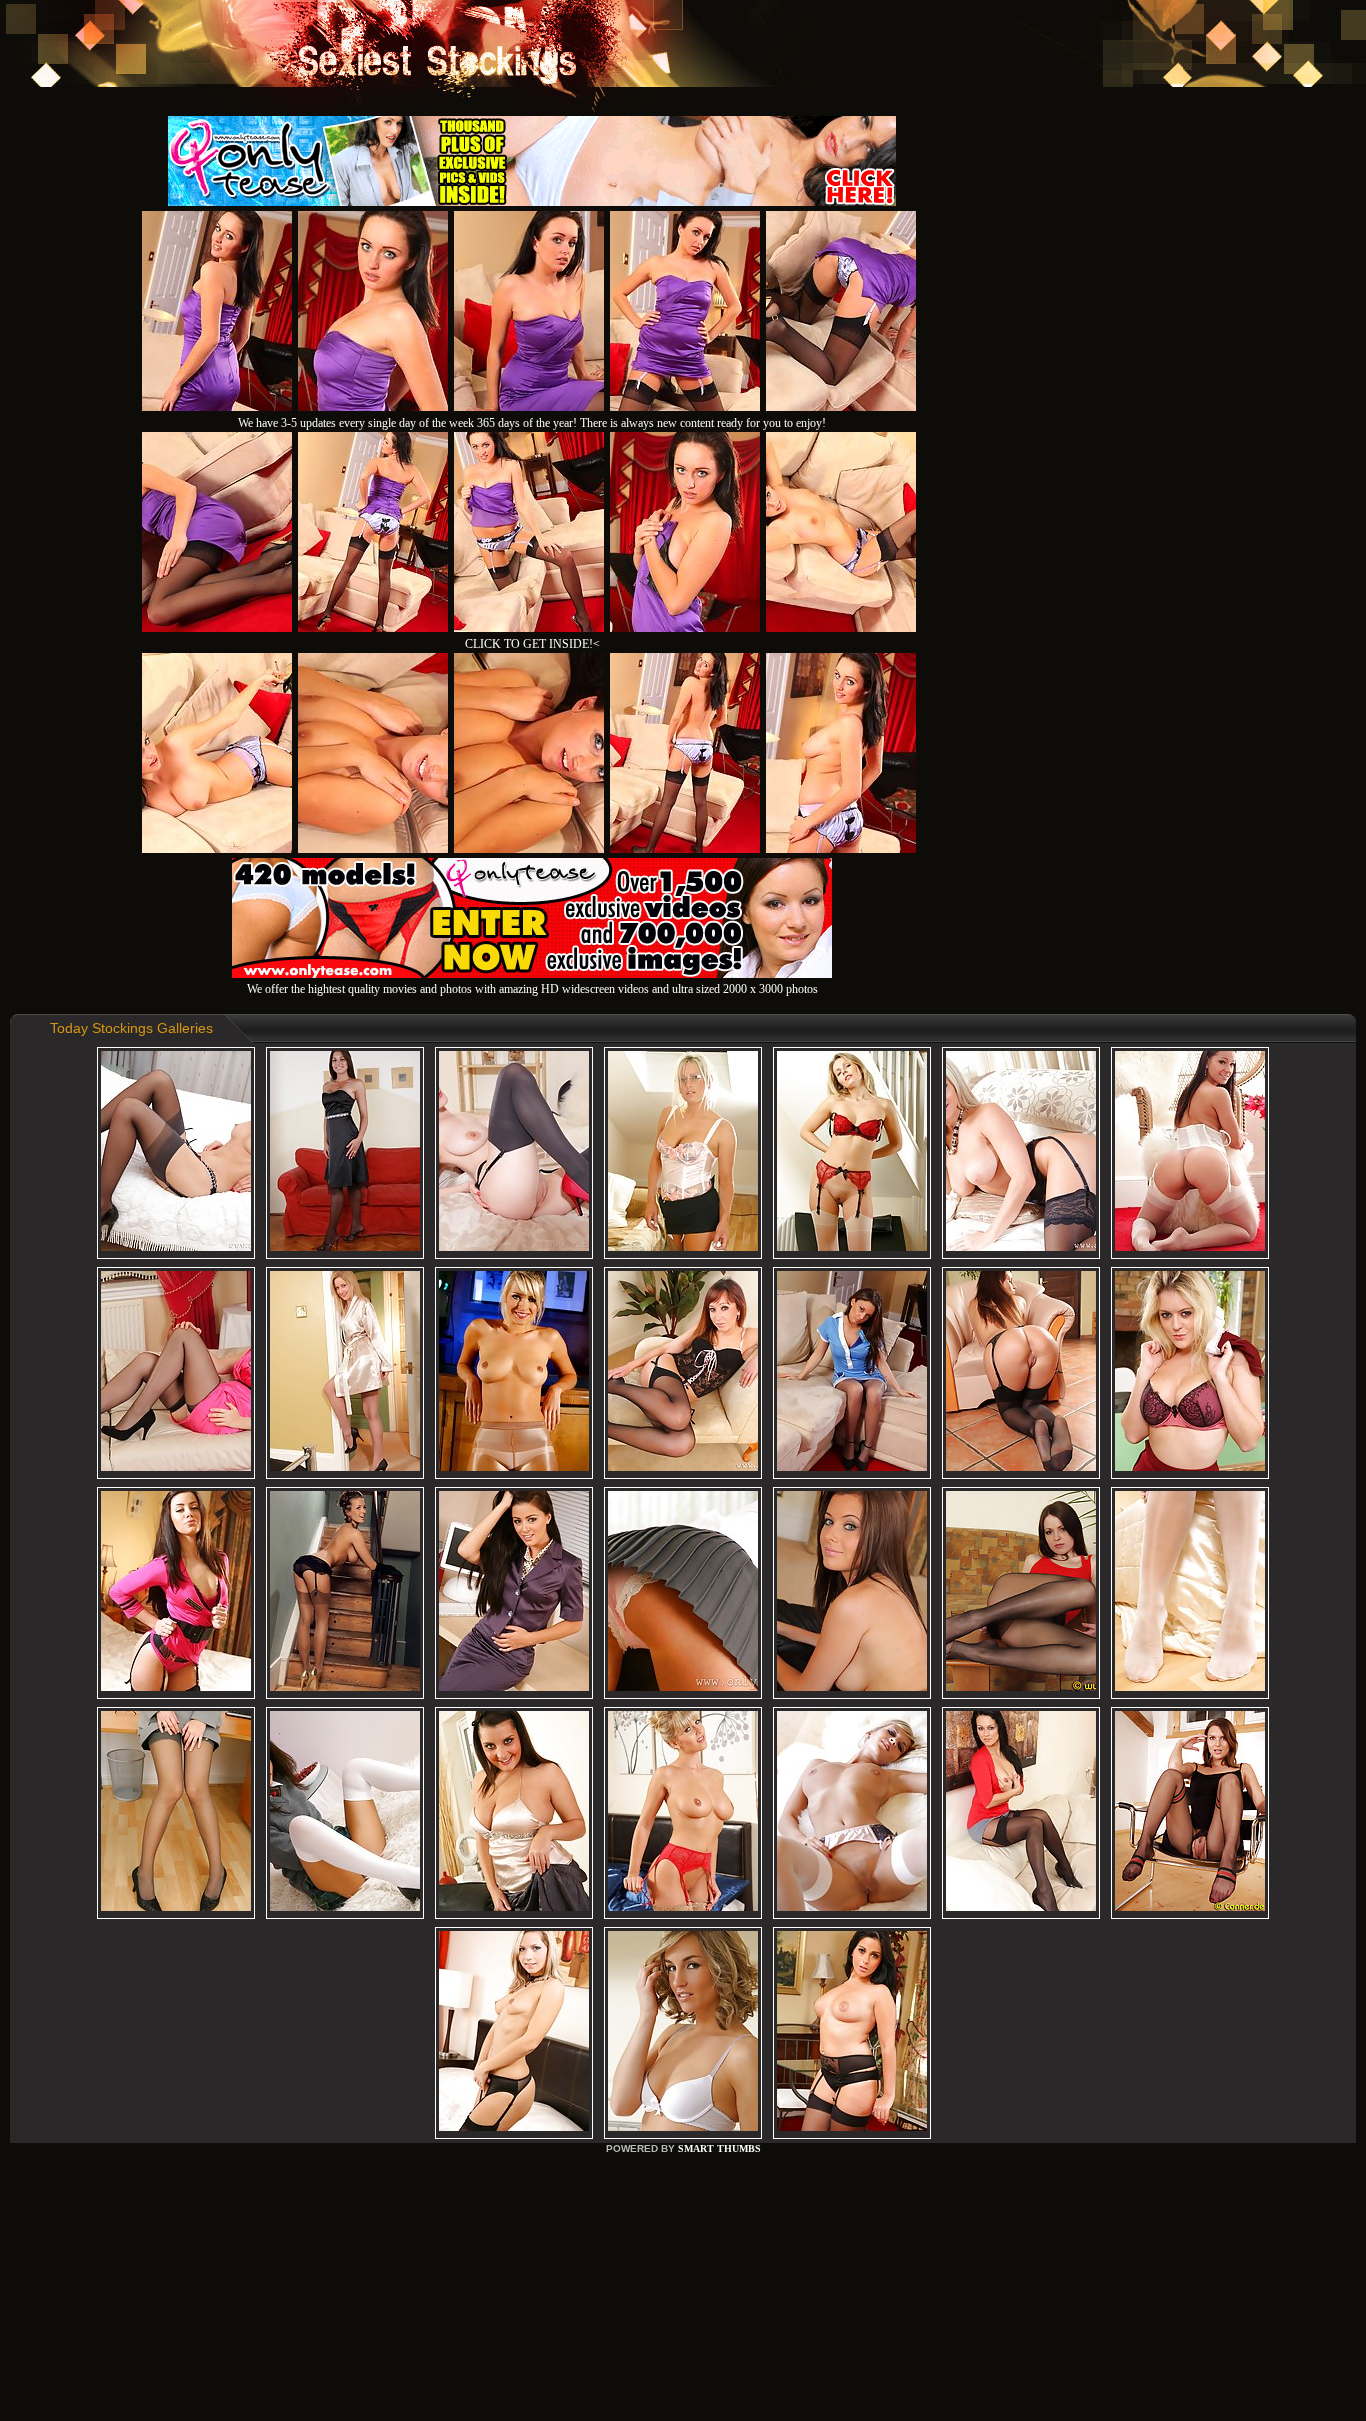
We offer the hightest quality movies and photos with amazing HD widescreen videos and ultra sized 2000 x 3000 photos (532, 989)
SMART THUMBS (719, 2148)
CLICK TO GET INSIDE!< (532, 644)
